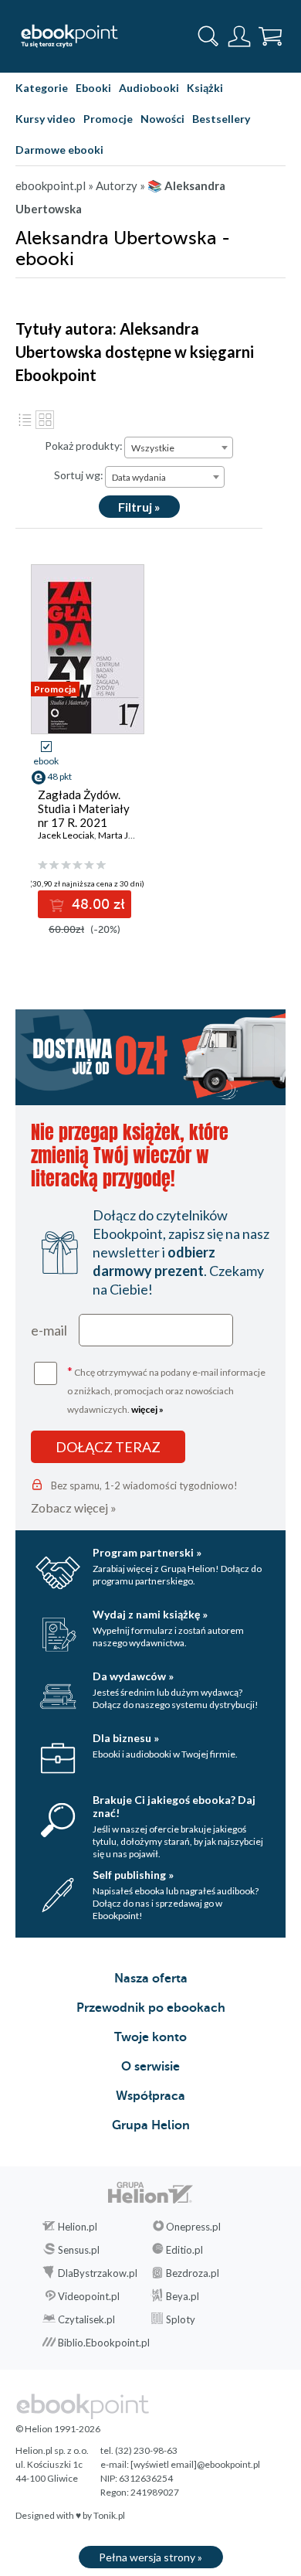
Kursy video (46, 119)
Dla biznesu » (126, 1738)
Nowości (162, 119)
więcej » (147, 1409)
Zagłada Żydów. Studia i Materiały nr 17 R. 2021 (84, 808)
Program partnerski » (147, 1552)
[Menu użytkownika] (239, 36)
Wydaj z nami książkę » (150, 1614)
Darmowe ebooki (59, 150)
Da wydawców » (133, 1676)
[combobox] (179, 447)
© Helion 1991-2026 (58, 2429)
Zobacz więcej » (74, 1507)
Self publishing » (133, 1875)
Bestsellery (221, 119)
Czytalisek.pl (86, 2319)
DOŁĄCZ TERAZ (108, 1447)
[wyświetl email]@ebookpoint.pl (195, 2464)
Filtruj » (139, 507)
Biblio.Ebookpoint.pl (104, 2343)
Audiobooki (149, 88)
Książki (205, 88)
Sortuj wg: (79, 475)
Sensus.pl (79, 2250)
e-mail (49, 1330)
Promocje (108, 119)
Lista (25, 420)
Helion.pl (78, 2227)
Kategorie (42, 88)
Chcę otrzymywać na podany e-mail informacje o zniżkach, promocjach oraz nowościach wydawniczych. (166, 1389)
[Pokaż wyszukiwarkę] (208, 36)
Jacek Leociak (66, 835)
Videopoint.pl (89, 2296)
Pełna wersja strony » (150, 2557)
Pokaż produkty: (84, 446)
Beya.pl (183, 2296)
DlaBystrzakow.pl (98, 2273)
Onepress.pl (193, 2227)
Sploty (181, 2319)
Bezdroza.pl (193, 2273)
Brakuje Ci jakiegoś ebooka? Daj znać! (174, 1806)
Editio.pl (184, 2250)
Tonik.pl (109, 2515)
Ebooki (93, 88)
